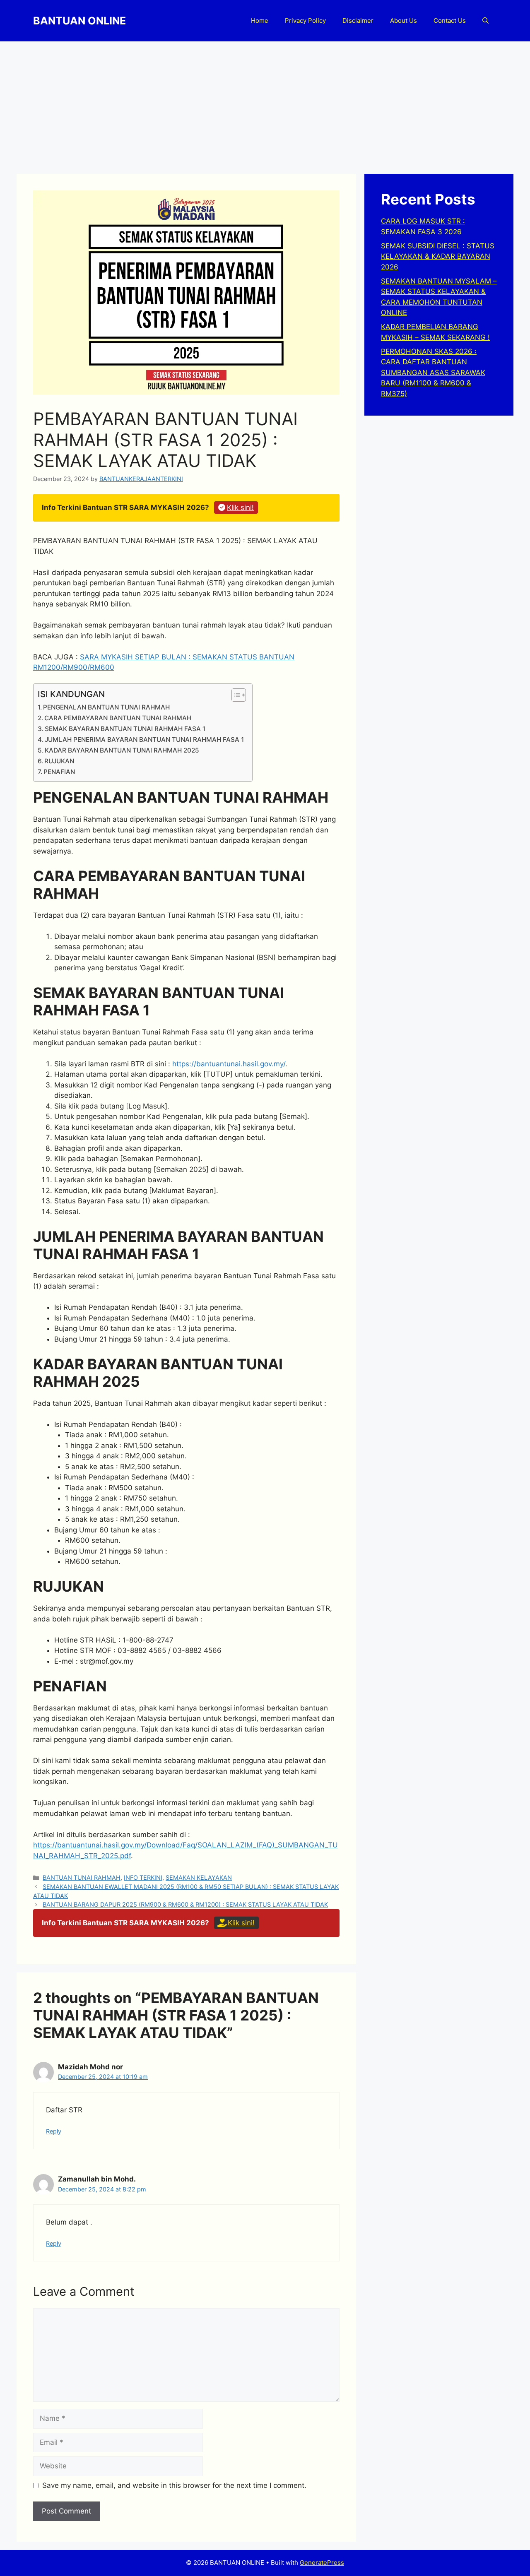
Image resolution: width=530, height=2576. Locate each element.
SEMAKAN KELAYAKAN (199, 1877)
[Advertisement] (265, 103)
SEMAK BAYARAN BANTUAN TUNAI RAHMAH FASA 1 (125, 729)
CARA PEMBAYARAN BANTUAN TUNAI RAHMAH (118, 718)
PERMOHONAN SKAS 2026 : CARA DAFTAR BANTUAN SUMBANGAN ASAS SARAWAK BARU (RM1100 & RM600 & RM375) (433, 373)
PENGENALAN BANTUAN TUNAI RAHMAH (106, 707)
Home (260, 20)
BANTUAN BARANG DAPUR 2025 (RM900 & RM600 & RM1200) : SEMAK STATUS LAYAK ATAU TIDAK (185, 1904)
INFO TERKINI (143, 1877)
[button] (485, 21)
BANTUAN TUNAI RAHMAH (82, 1877)
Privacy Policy (305, 20)
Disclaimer (358, 20)
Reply (54, 2131)
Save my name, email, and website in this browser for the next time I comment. (174, 2485)
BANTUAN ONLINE (79, 21)
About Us (404, 20)
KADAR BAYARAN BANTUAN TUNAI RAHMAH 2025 (122, 750)
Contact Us (450, 20)
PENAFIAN (59, 772)
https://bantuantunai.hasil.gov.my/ (229, 1064)
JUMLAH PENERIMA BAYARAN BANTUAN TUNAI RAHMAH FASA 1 (144, 740)
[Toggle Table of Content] (235, 695)
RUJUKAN (59, 761)
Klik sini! (240, 508)
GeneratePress (322, 2563)
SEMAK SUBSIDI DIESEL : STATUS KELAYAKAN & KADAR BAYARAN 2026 (438, 256)
